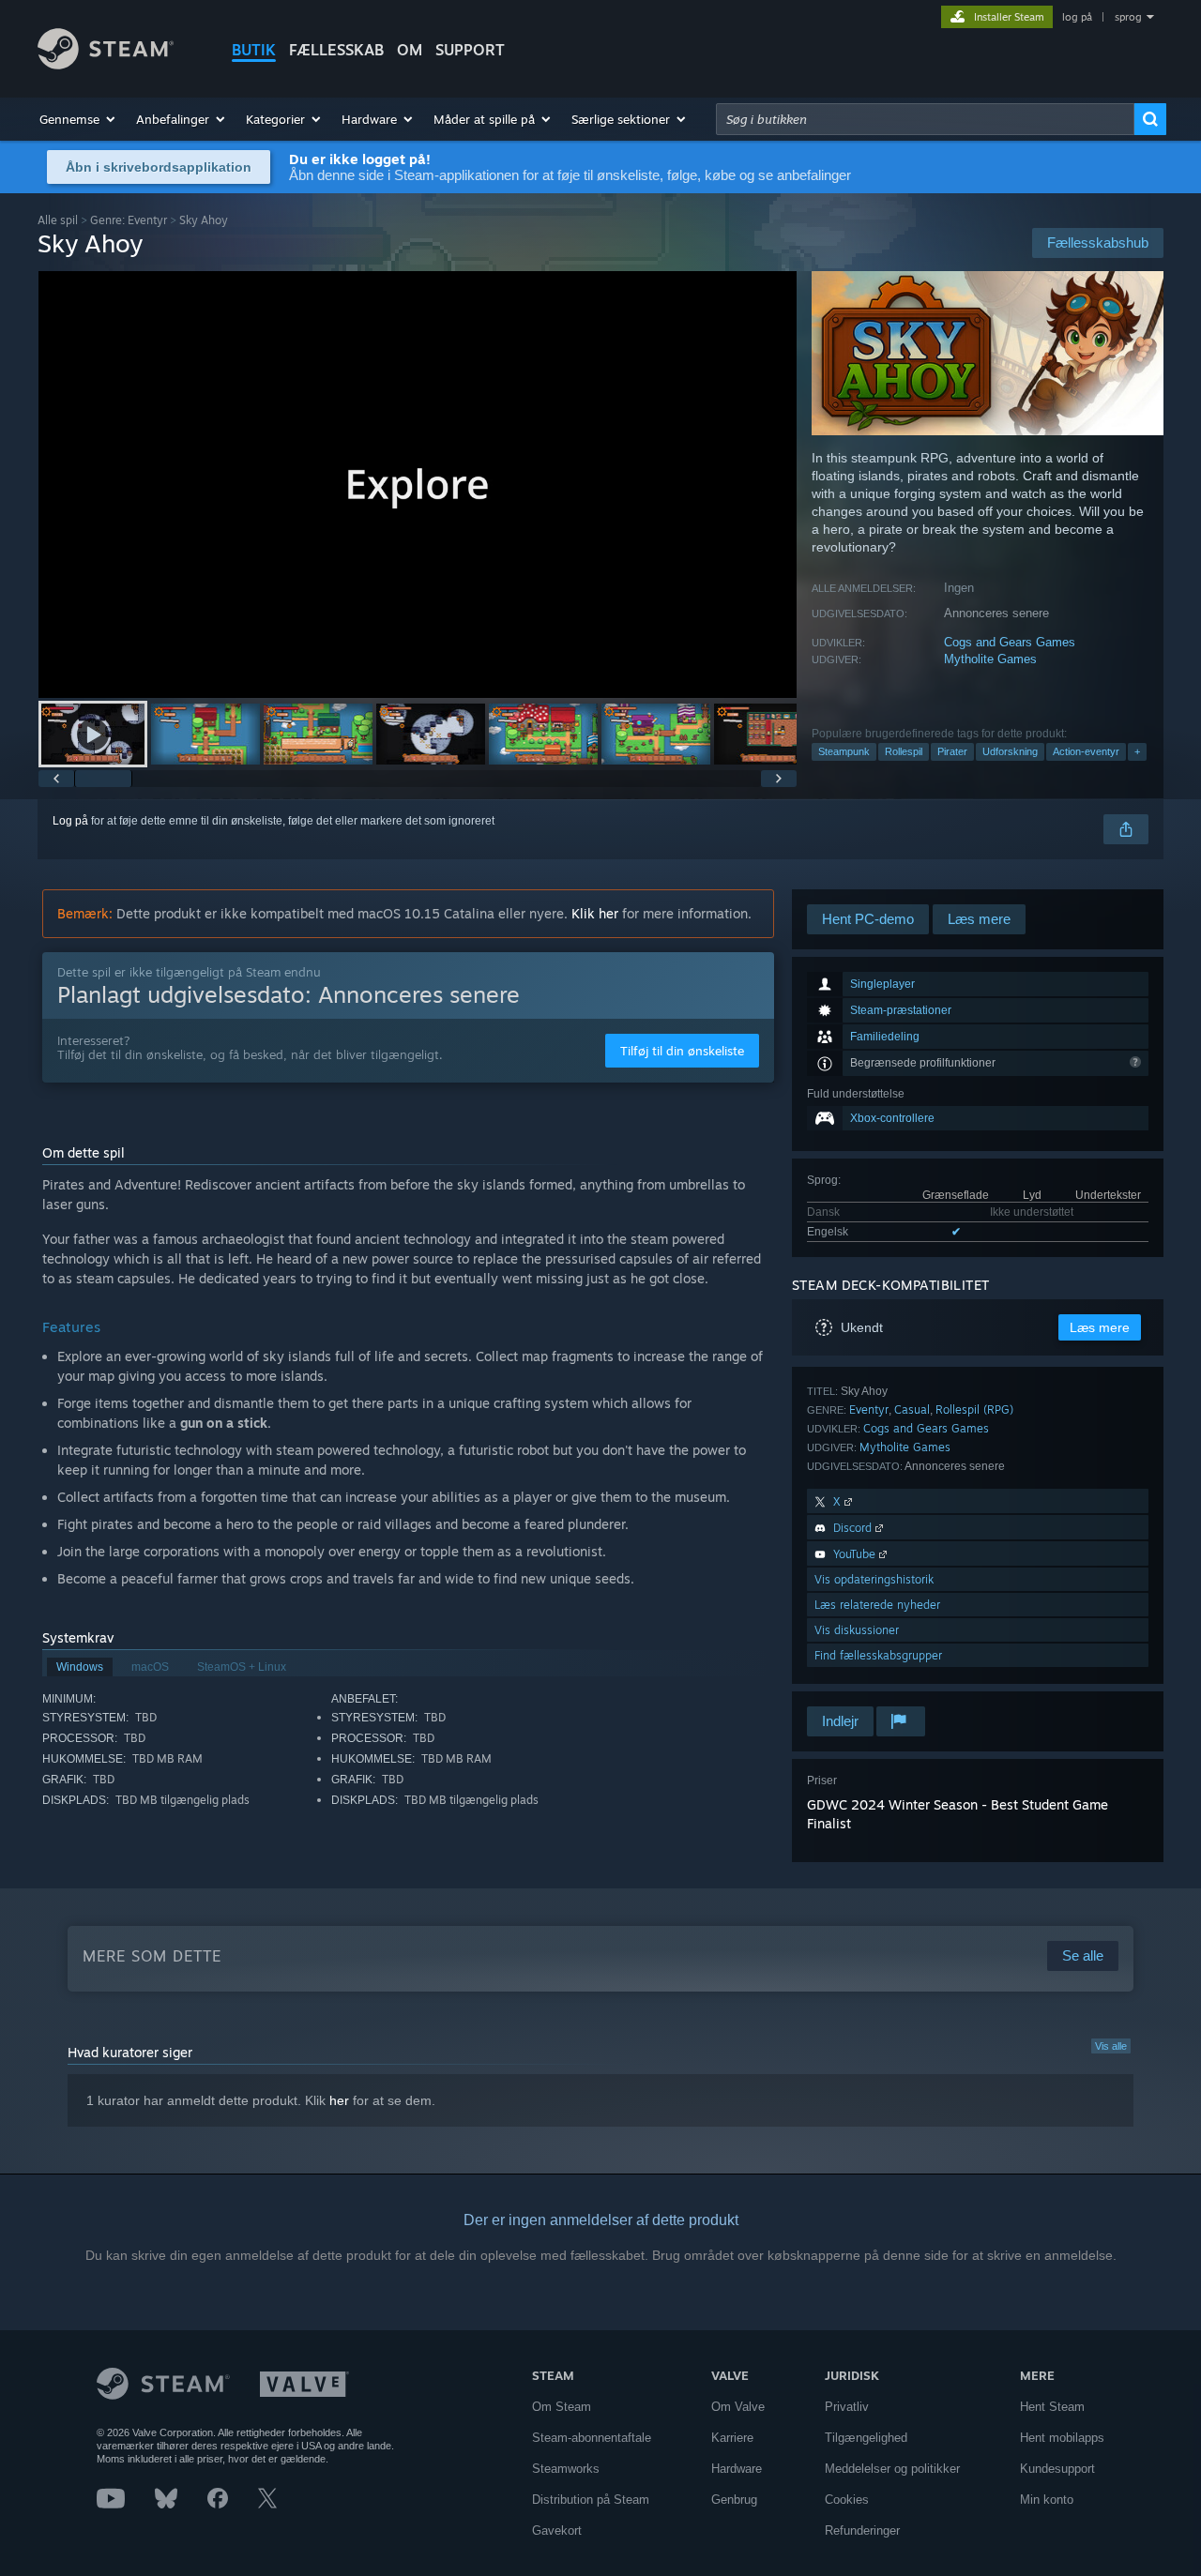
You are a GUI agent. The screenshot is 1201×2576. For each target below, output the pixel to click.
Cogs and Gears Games (1010, 642)
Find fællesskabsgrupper (878, 1655)
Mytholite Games (990, 659)
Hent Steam (1052, 2407)
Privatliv (847, 2407)
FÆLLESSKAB (336, 50)
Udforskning (1010, 751)
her (339, 2100)
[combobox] (925, 119)
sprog (1128, 17)
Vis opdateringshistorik (874, 1579)
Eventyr (869, 1409)
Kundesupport (1057, 2469)
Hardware (737, 2469)
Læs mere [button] (1100, 1327)
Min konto (1047, 2500)
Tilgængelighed (866, 2438)
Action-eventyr (1086, 751)
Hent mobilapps (1062, 2438)
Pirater (952, 751)
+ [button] (1137, 751)
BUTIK (254, 50)
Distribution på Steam (591, 2500)
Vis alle (1111, 2046)
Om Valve (738, 2407)
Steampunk (844, 751)
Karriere (732, 2438)
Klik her (595, 913)
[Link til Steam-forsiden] (106, 64)
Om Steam (562, 2407)
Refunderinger (862, 2531)
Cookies (847, 2500)
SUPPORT (470, 50)
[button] (78, 119)
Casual (912, 1409)
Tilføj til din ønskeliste (682, 1051)
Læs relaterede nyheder (877, 1605)
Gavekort (557, 2531)
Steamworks (566, 2469)
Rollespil (904, 751)
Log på (70, 821)
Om (410, 50)
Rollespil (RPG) (974, 1409)
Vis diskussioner (857, 1630)
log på (1077, 17)
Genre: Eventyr (129, 220)
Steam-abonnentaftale (592, 2438)
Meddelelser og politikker (892, 2469)
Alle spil (58, 220)
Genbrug (734, 2500)
